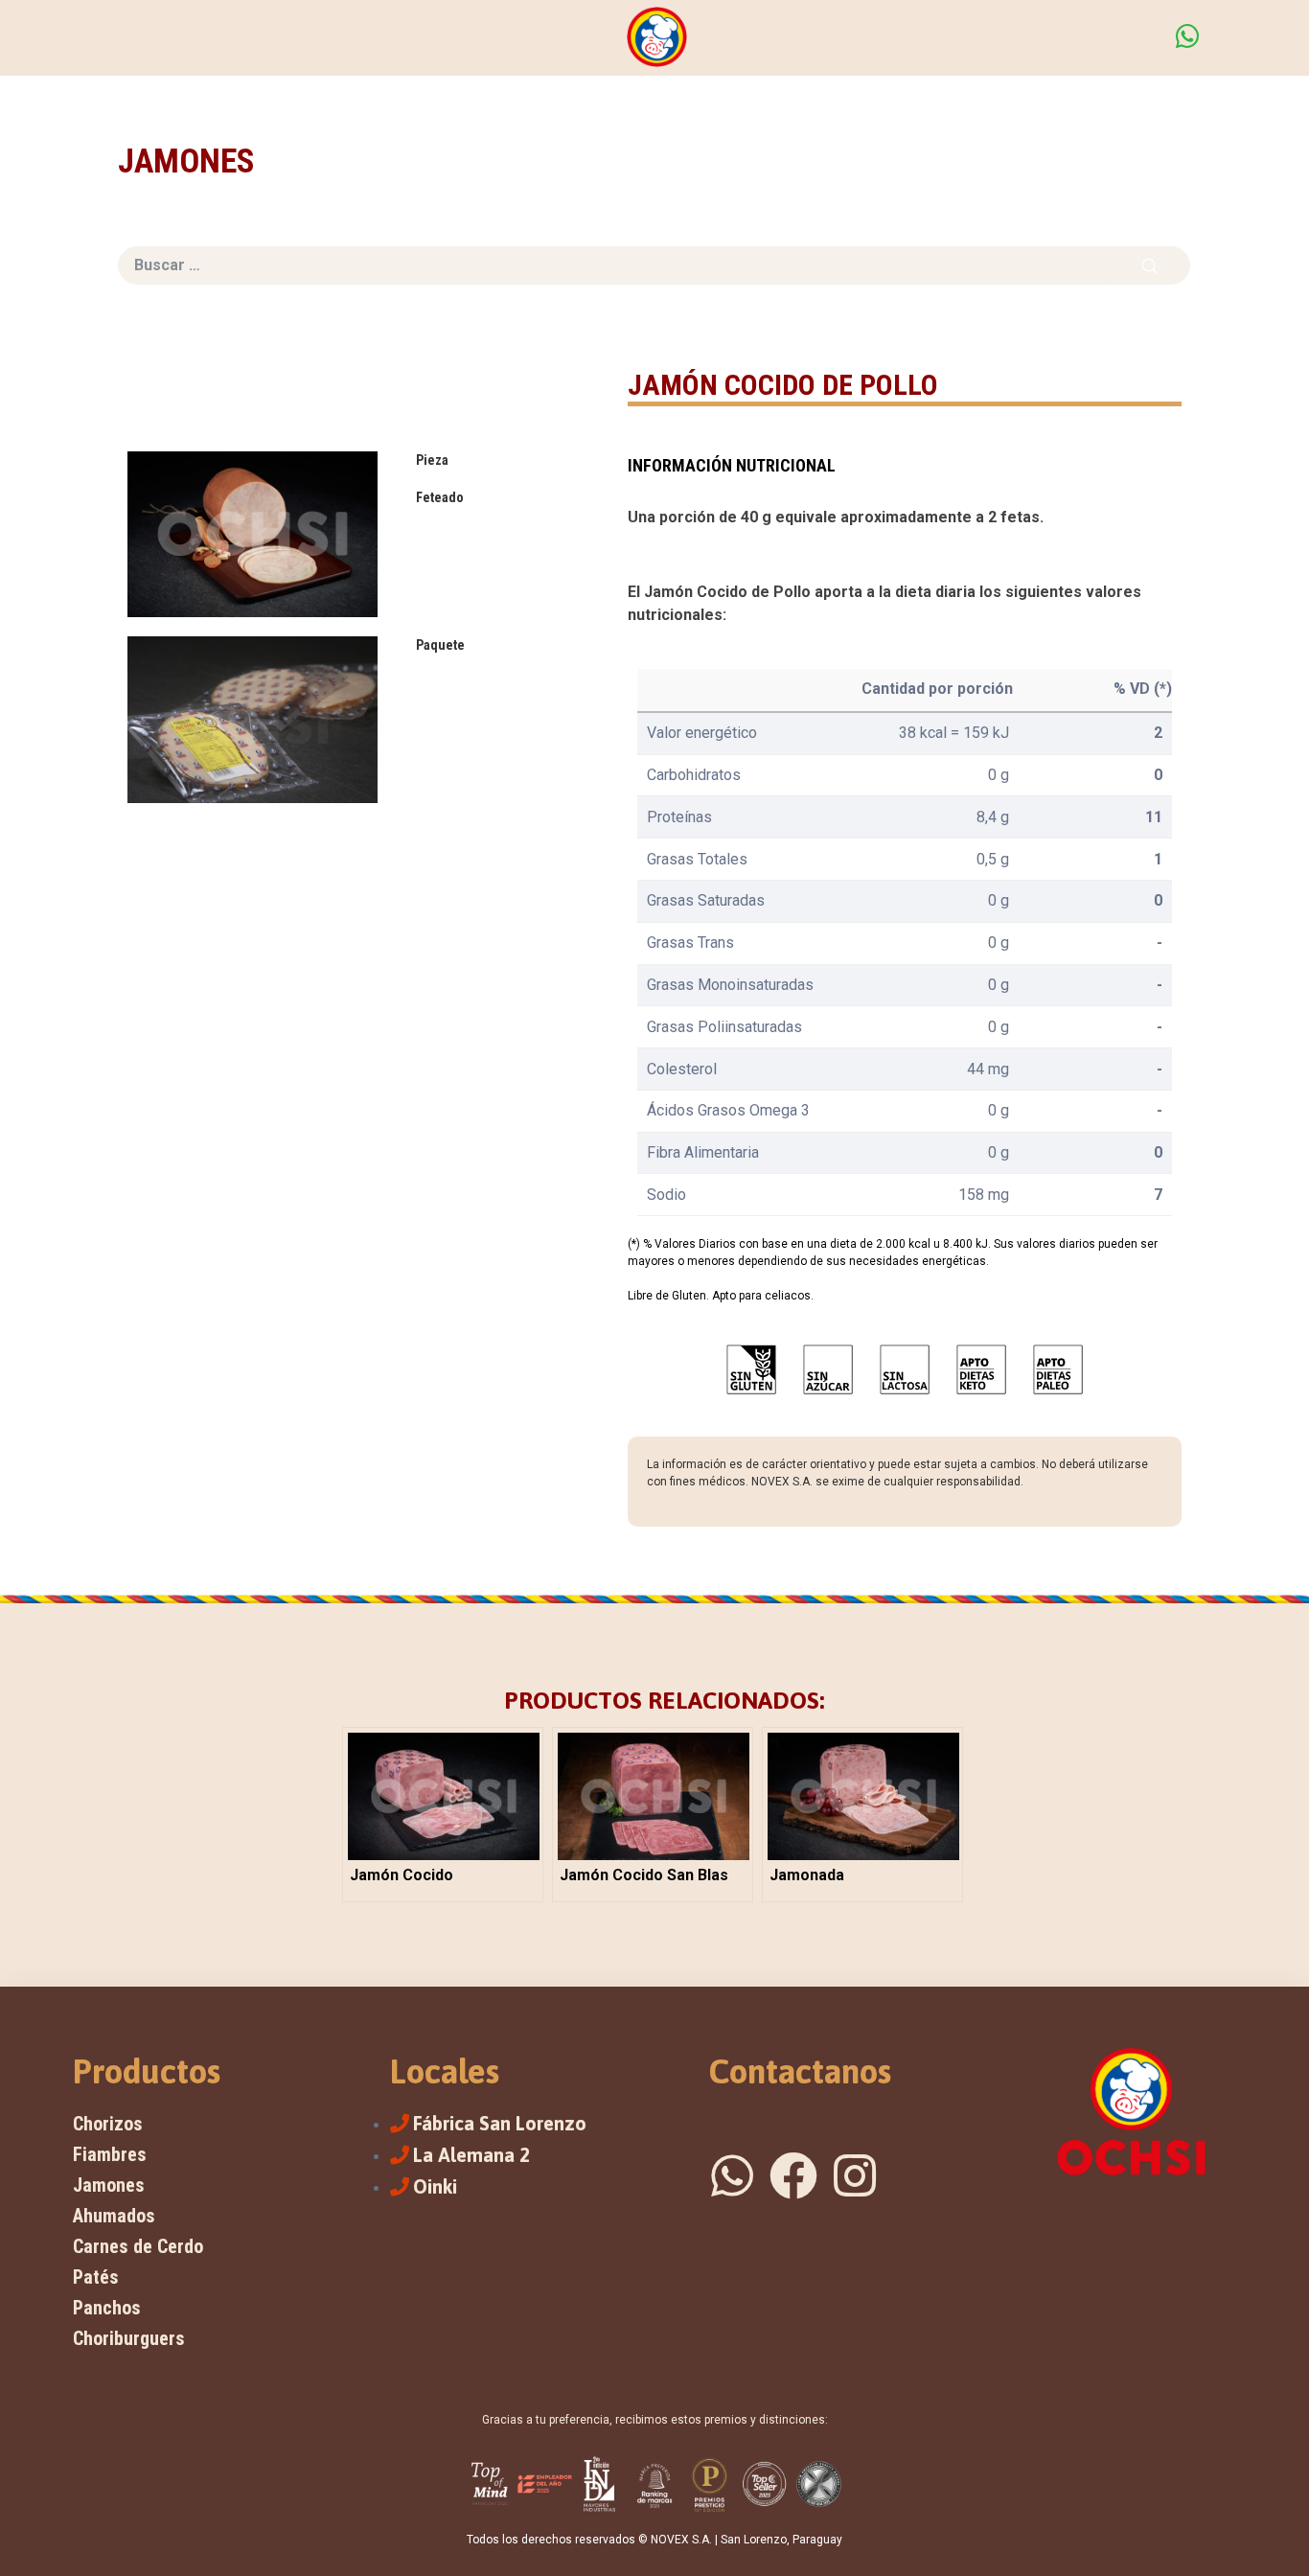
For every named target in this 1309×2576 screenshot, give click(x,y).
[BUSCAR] (1150, 265)
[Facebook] (793, 2175)
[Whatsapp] (732, 2175)
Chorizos (108, 2124)
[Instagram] (855, 2175)
